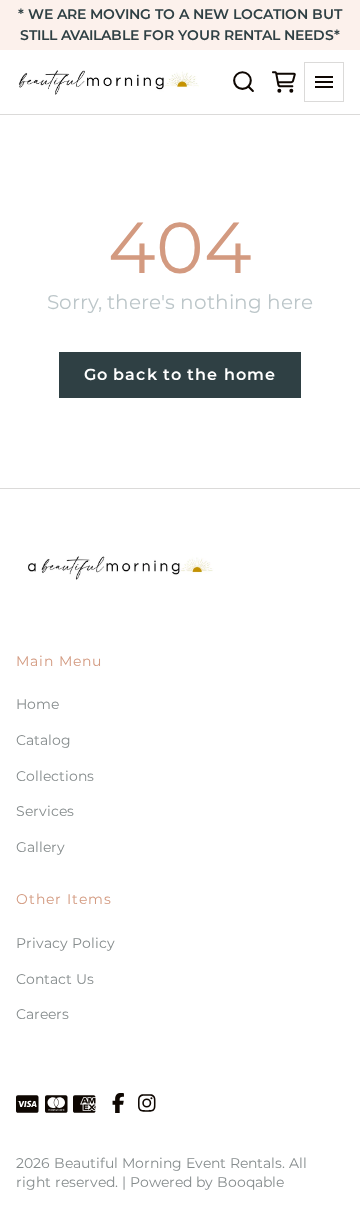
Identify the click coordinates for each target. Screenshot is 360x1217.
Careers (42, 1014)
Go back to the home (180, 374)
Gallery (40, 847)
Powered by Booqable (207, 1182)
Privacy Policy (65, 943)
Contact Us (55, 979)
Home (37, 704)
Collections (55, 776)
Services (45, 811)
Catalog (43, 740)
